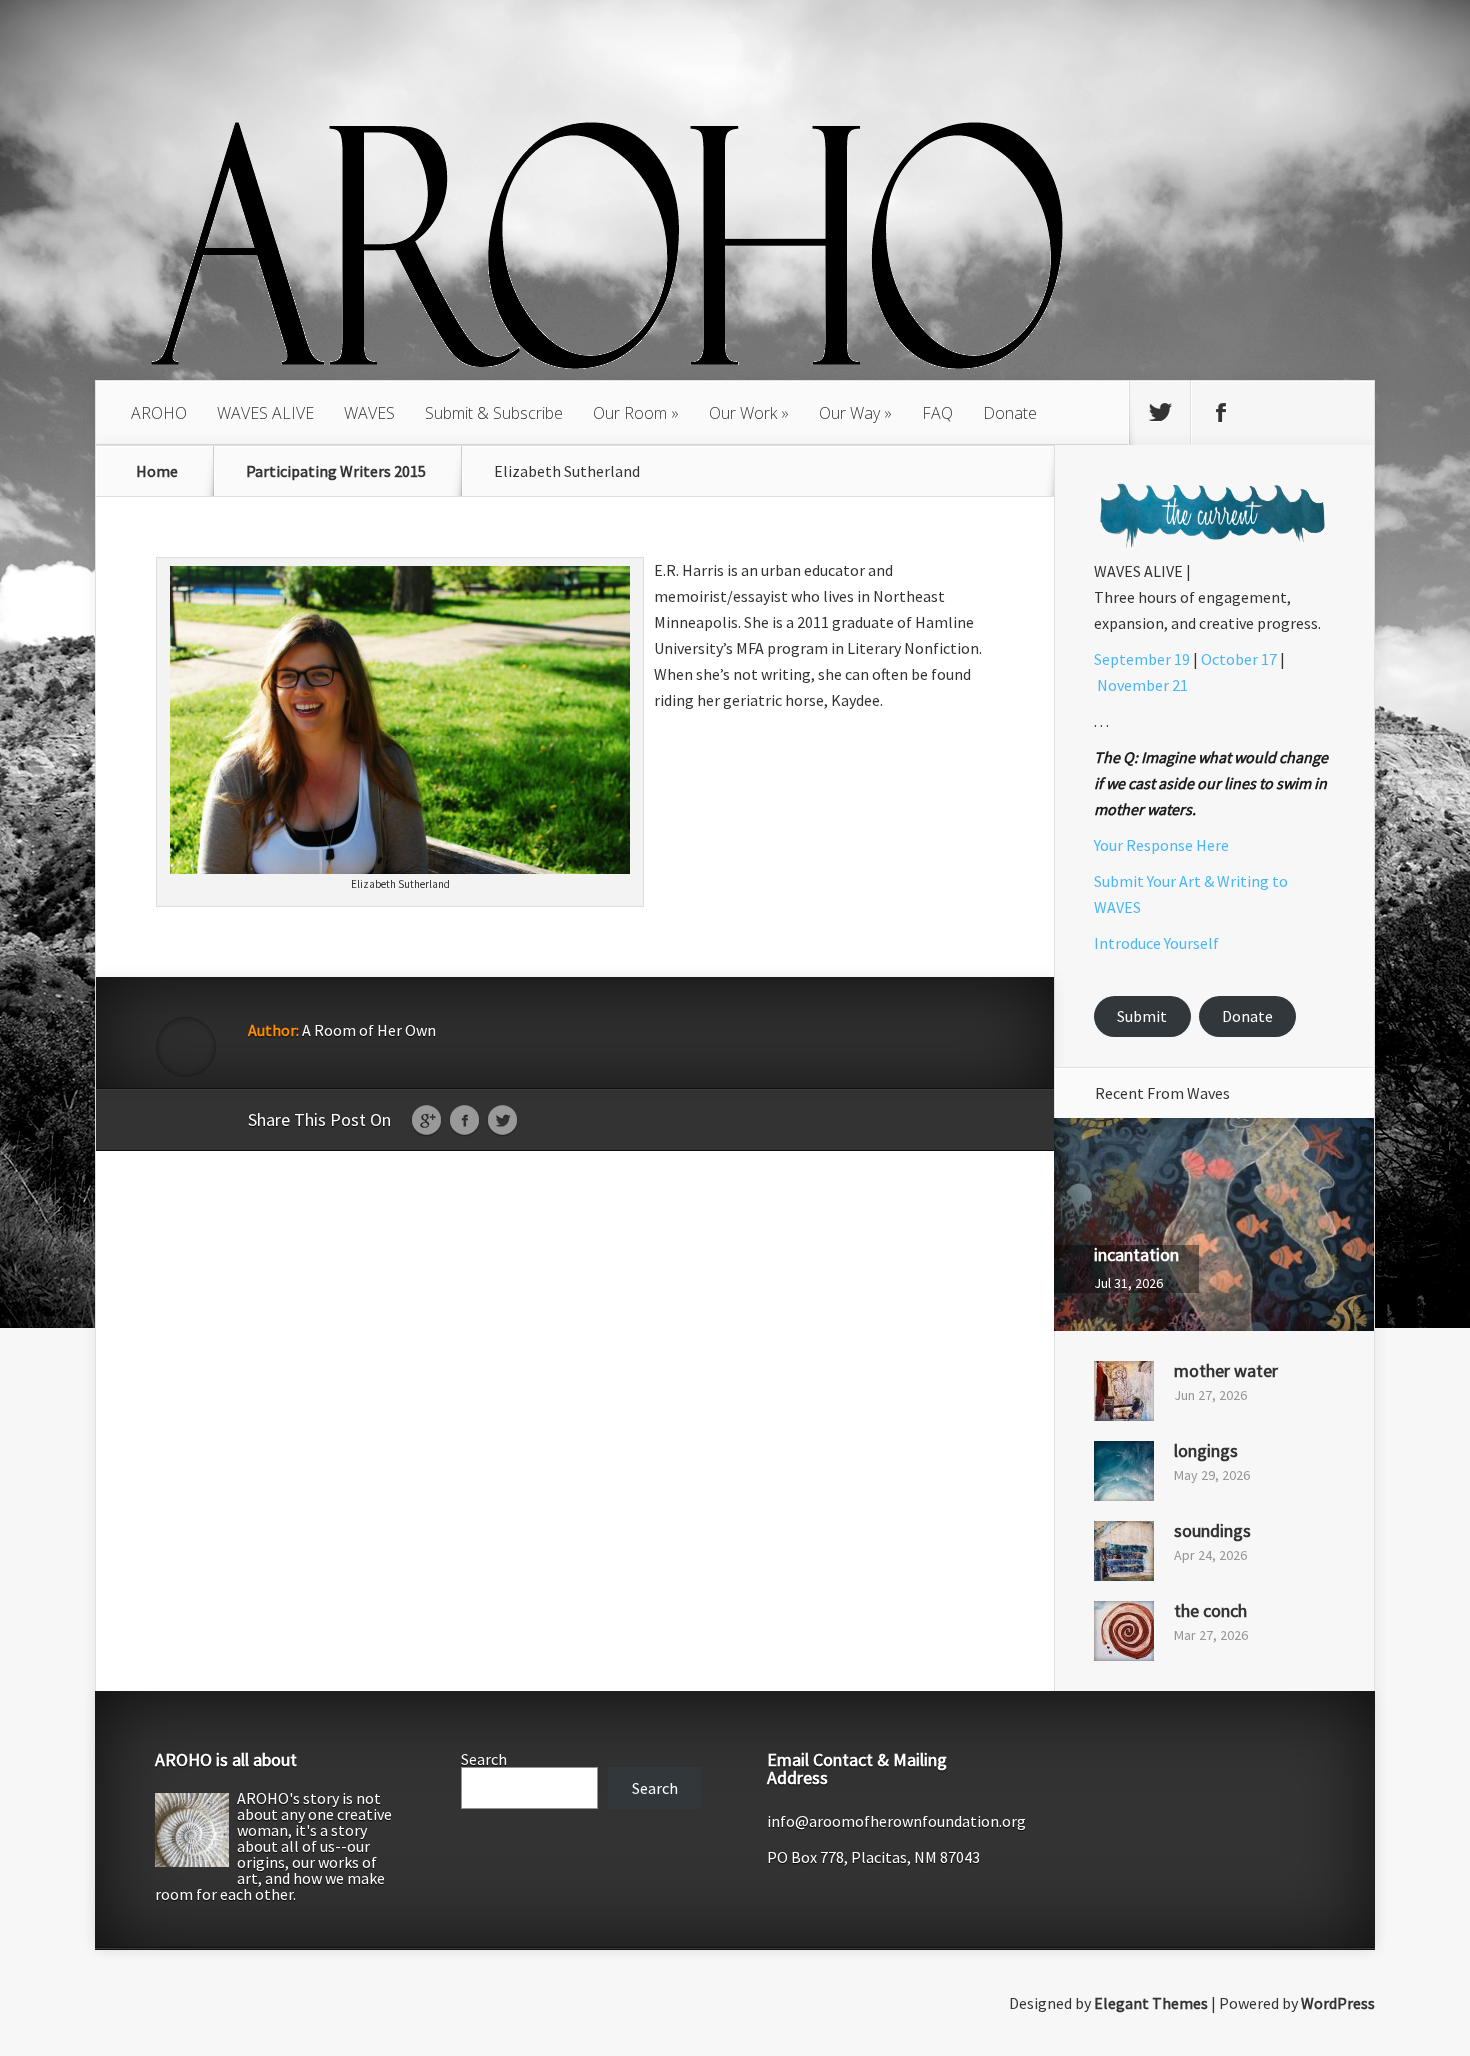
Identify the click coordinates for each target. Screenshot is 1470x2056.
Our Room (630, 413)
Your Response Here (1161, 845)
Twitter (502, 1121)
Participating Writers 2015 (336, 471)
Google (426, 1121)
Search (484, 1759)
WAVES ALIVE (265, 413)
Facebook (464, 1121)
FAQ (937, 413)
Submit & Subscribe (494, 413)
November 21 (1142, 685)
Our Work (743, 413)
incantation (1136, 1254)
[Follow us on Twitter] (1160, 413)
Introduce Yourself (1156, 943)
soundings (1212, 1530)
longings (1206, 1450)
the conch (1210, 1610)
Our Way (849, 413)
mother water (1226, 1370)
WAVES (369, 413)
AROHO (159, 413)
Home (157, 471)
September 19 (1142, 659)
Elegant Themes (1151, 2003)
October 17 (1239, 659)
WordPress (1338, 2003)
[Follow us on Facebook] (1221, 413)
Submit (1142, 1016)
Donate (1010, 413)
